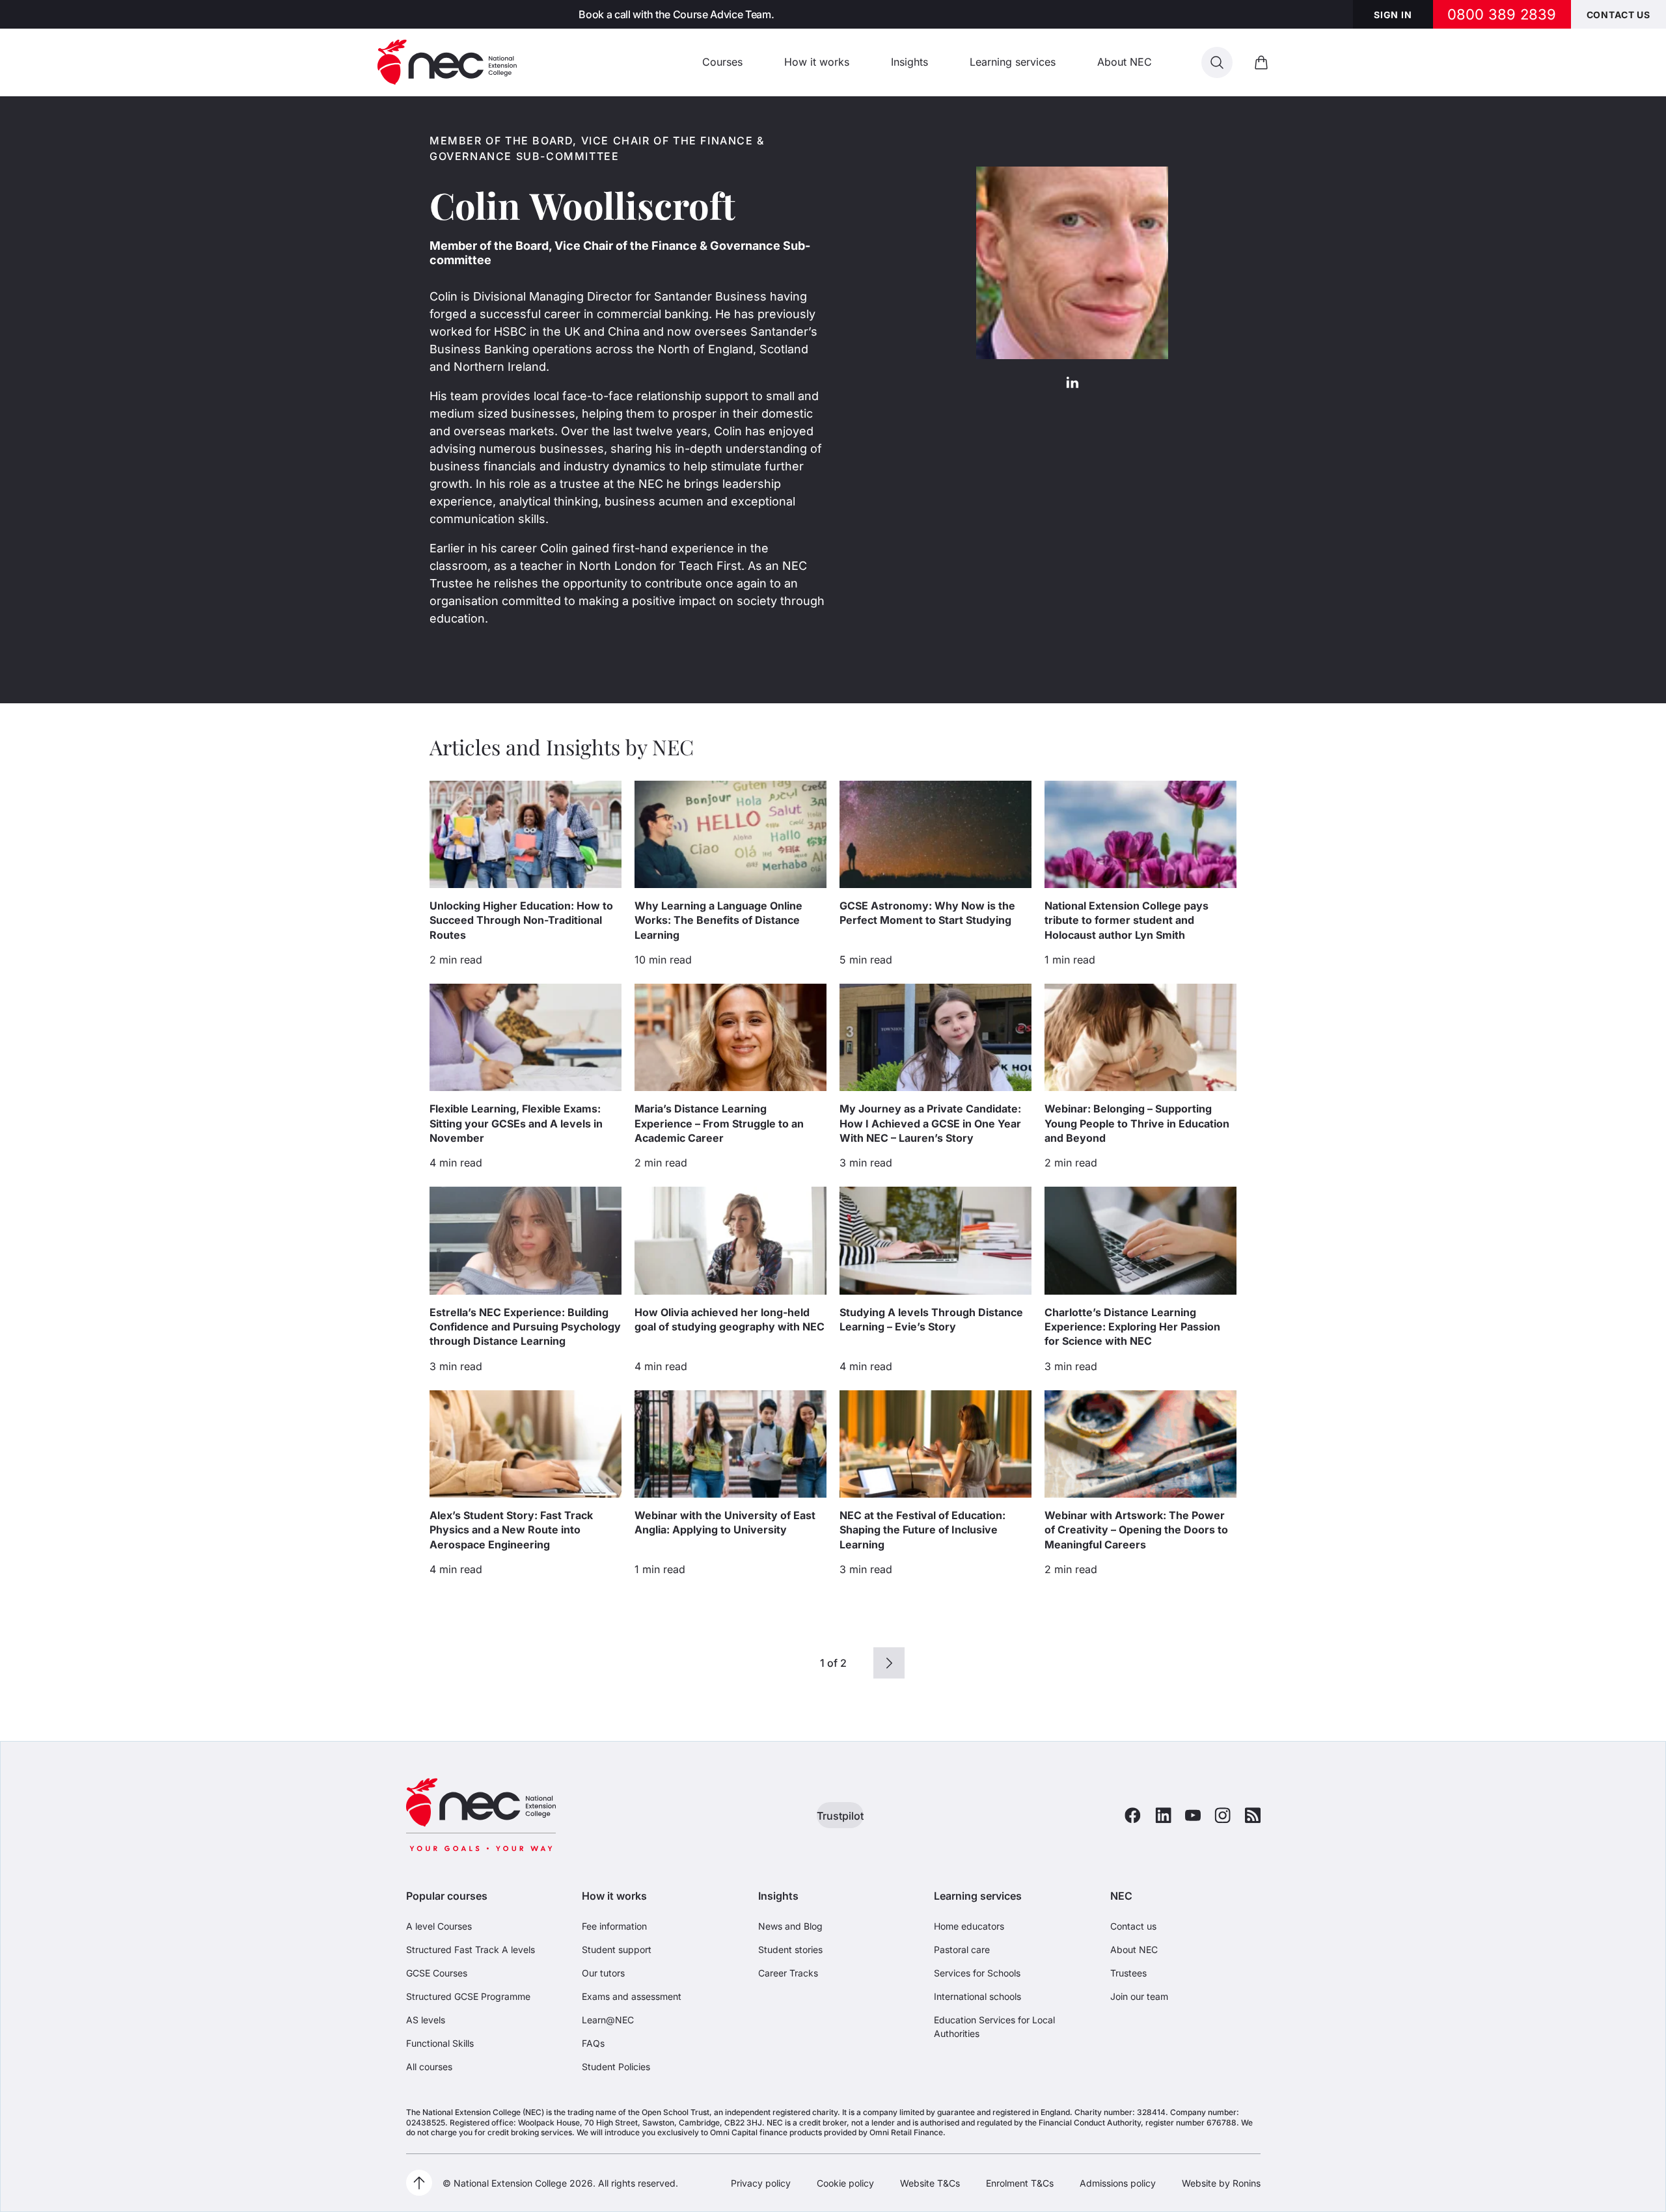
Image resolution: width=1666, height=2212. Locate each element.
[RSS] (1253, 1815)
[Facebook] (1133, 1815)
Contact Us (1618, 15)
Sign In (1393, 15)
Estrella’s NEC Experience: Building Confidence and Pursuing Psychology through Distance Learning (525, 1327)
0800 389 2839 (1502, 14)
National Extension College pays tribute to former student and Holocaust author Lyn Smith (1127, 920)
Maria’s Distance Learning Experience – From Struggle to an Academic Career (719, 1123)
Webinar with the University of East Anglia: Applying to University (725, 1522)
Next (889, 1663)
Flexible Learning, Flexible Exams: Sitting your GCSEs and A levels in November (516, 1123)
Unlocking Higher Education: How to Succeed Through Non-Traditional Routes (521, 920)
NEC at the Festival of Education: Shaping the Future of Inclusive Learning (922, 1530)
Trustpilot (840, 1816)
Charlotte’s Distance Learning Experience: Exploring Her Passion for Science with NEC (1132, 1327)
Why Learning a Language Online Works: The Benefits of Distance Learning (718, 920)
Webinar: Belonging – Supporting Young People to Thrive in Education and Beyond (1137, 1123)
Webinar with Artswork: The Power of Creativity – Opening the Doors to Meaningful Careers (1136, 1530)
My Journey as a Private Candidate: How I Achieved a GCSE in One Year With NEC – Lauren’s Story (930, 1123)
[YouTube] (1193, 1815)
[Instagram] (1222, 1815)
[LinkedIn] (1072, 381)
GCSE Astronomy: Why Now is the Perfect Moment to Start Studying (927, 913)
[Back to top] (419, 2183)
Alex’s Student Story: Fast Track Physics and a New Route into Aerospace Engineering (511, 1530)
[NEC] (447, 62)
